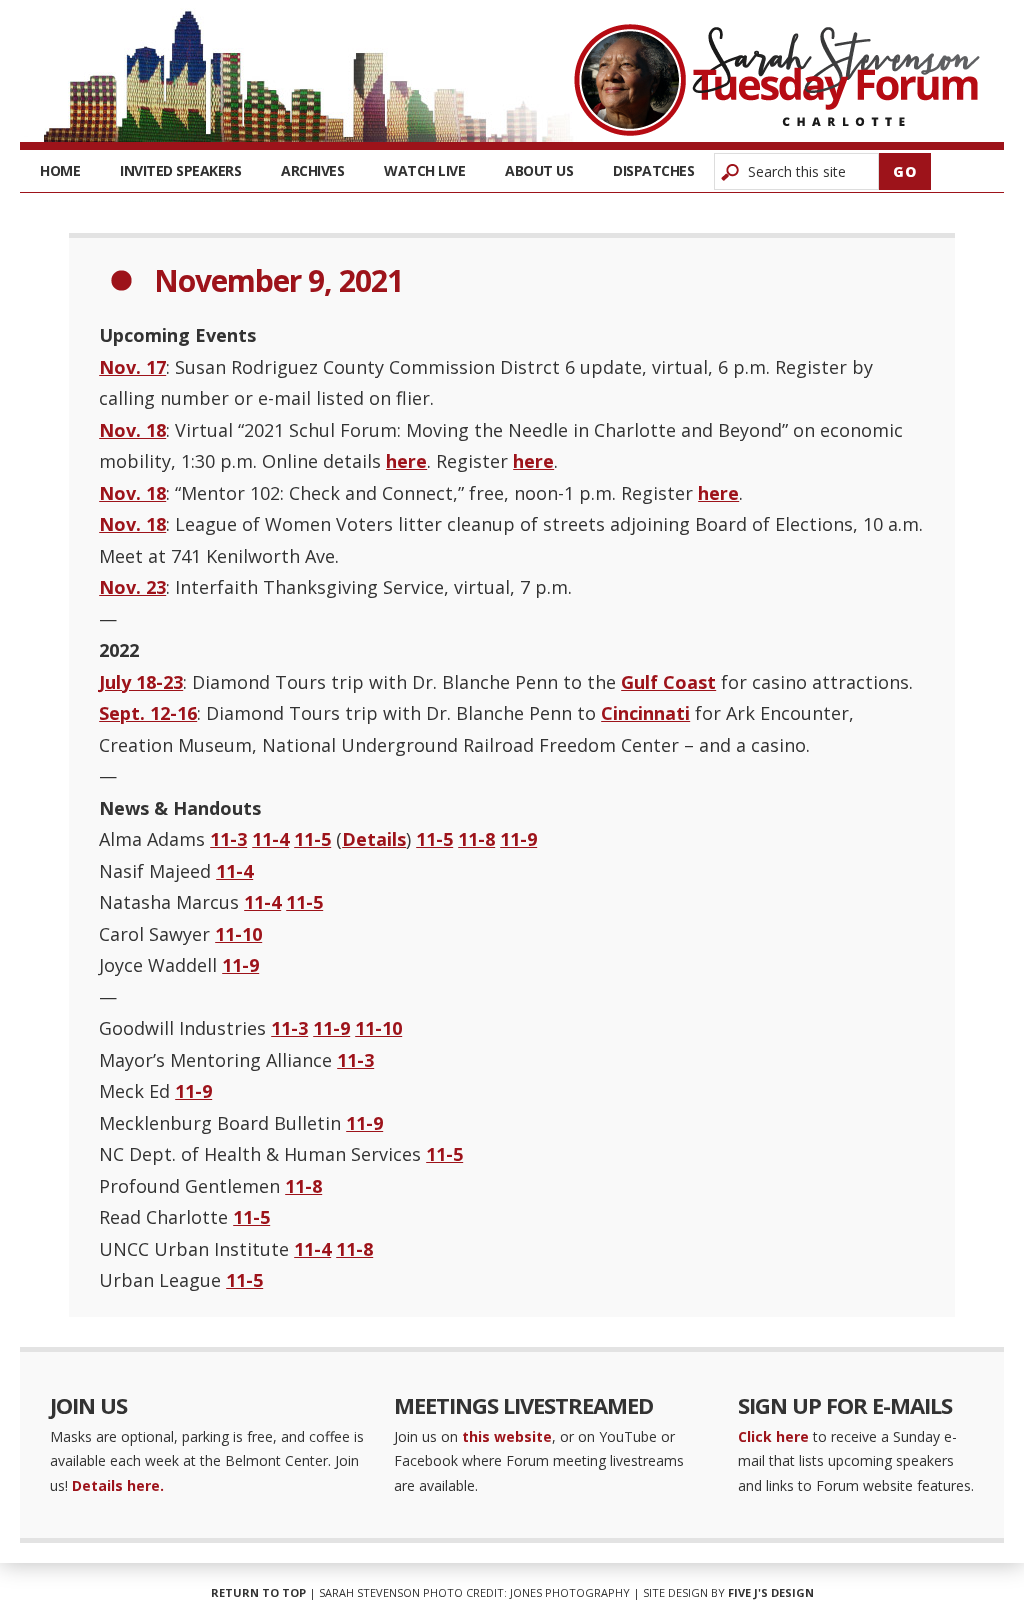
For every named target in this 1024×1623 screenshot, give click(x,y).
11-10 (238, 934)
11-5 (312, 839)
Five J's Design (771, 1592)
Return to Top (258, 1592)
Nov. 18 (132, 430)
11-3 (228, 839)
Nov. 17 (132, 367)
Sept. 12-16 (148, 713)
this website (507, 1436)
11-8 (476, 839)
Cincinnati (645, 713)
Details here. (118, 1485)
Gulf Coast (668, 682)
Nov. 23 (132, 587)
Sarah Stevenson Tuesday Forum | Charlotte (777, 80)
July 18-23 (141, 682)
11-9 (518, 839)
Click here (773, 1436)
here (406, 461)
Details (374, 839)
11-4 (270, 839)
